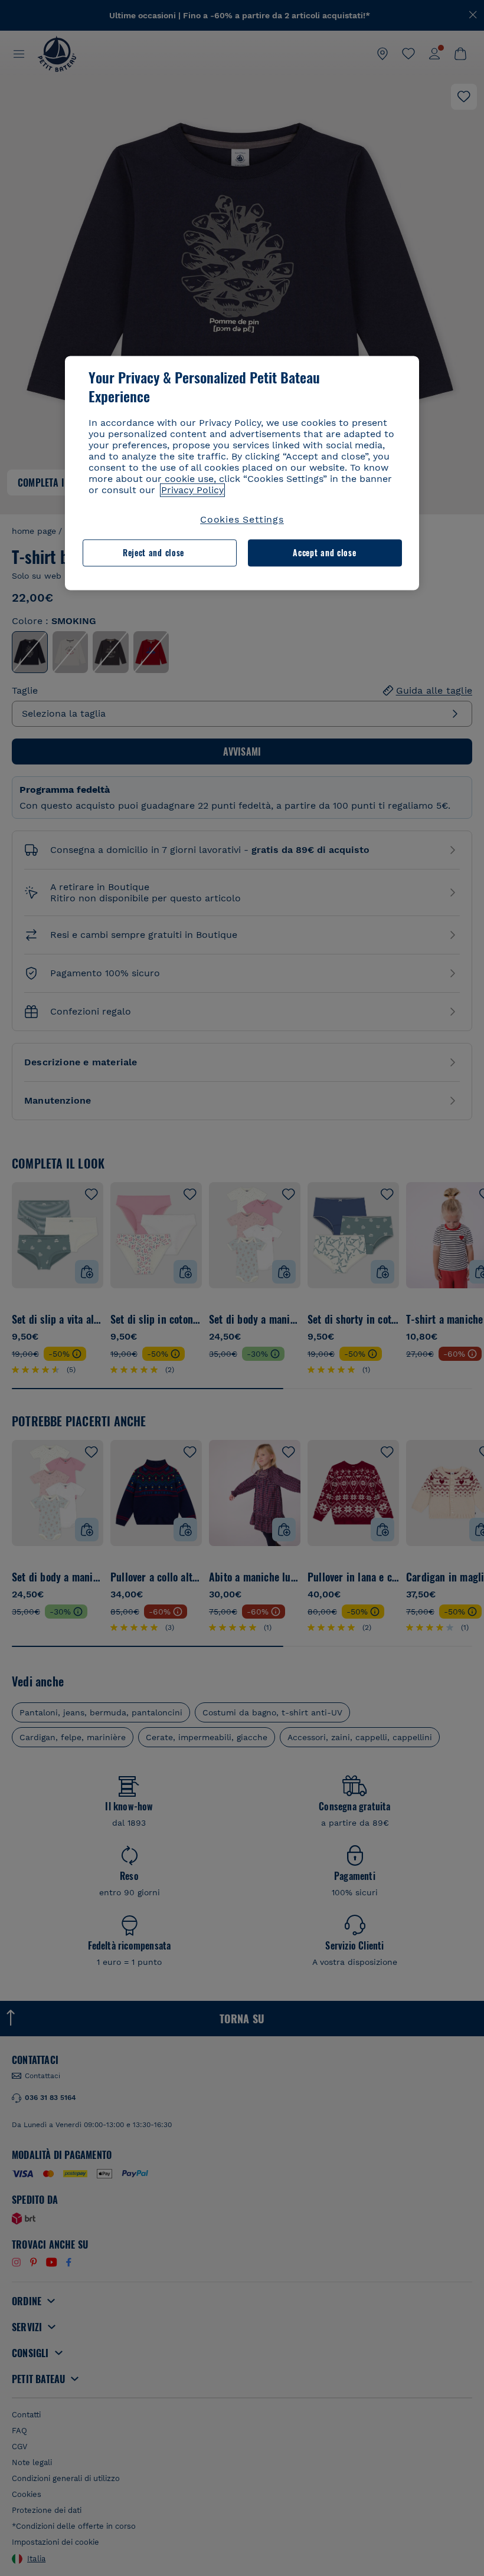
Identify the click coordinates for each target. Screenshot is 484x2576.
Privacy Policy (192, 490)
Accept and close (324, 553)
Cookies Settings (242, 519)
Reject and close (153, 553)
